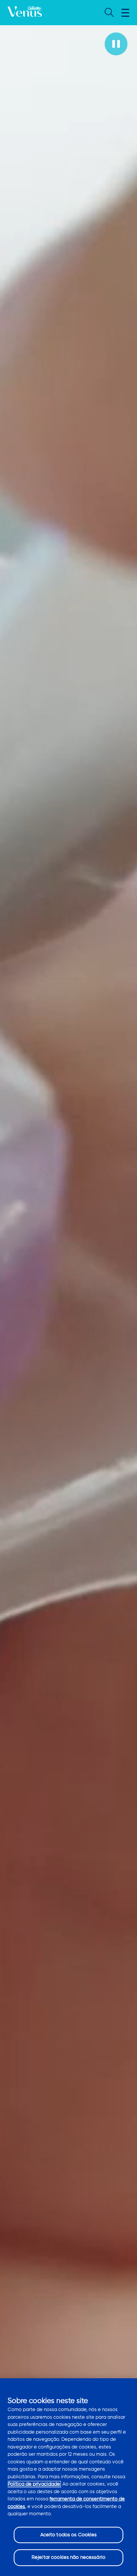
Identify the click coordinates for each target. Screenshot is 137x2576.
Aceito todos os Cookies (69, 2535)
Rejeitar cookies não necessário (68, 2557)
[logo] (25, 13)
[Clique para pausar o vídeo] (116, 44)
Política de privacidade (34, 2484)
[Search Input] (108, 13)
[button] (125, 13)
